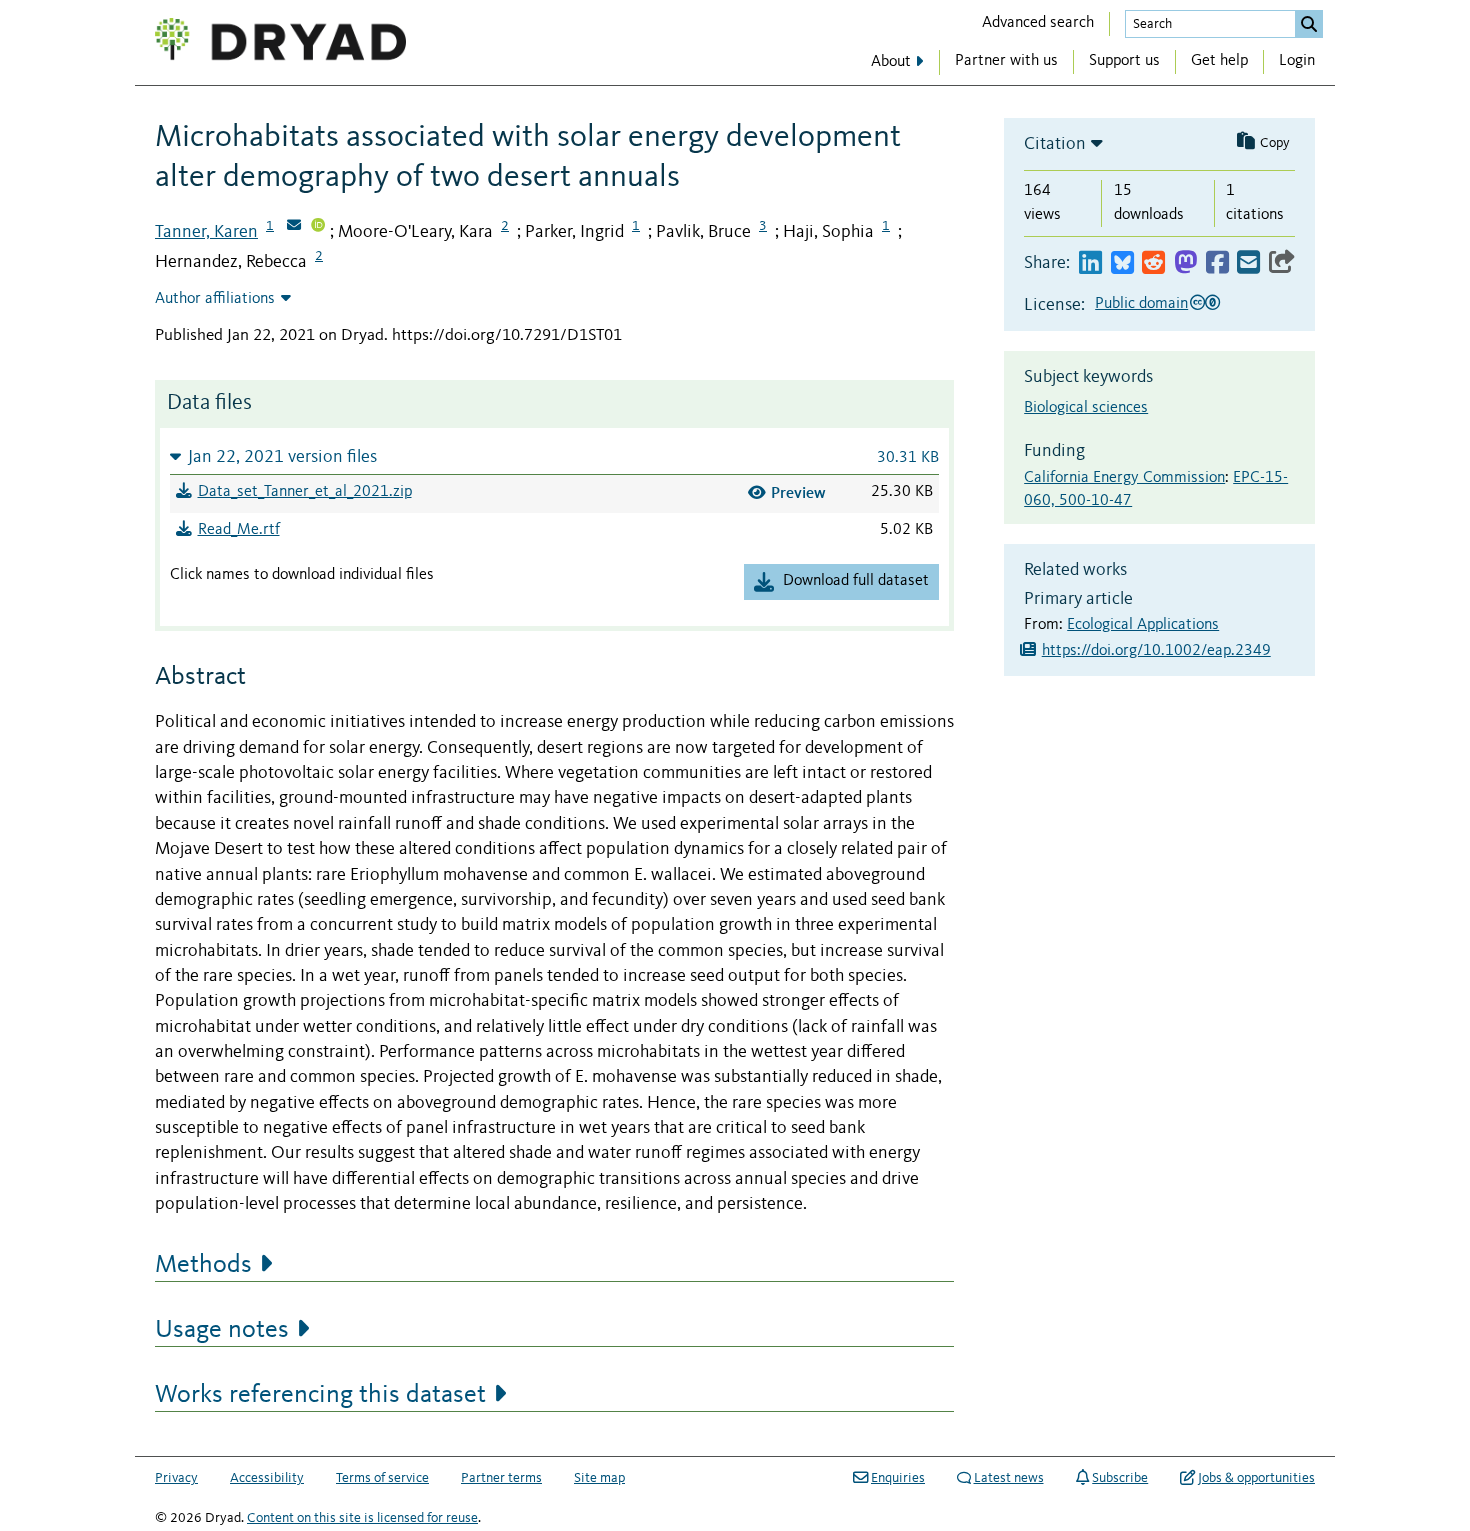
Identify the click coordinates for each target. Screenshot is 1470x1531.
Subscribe (1120, 1478)
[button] (554, 456)
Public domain (1141, 304)
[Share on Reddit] (1153, 263)
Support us (1124, 61)
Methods (203, 1265)
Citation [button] (1055, 144)
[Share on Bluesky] (1122, 263)
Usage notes (222, 1330)
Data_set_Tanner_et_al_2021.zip (305, 492)
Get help (1219, 61)
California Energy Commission (1124, 478)
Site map (599, 1478)
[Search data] (1309, 24)
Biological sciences (1086, 408)
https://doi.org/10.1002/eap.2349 (1156, 651)
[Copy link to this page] (1282, 263)
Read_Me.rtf (239, 530)
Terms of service (382, 1478)
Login (1297, 61)
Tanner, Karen (206, 232)
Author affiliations (215, 299)
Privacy (176, 1478)
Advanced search (1038, 23)
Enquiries (898, 1478)
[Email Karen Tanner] (294, 227)
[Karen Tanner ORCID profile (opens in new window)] (318, 227)
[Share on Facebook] (1217, 263)
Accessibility (267, 1478)
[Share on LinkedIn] (1090, 263)
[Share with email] (1248, 263)
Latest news (1009, 1478)
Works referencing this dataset (320, 1395)
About (891, 62)
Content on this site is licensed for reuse (362, 1518)
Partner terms (501, 1478)
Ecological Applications (1143, 625)
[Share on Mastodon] (1185, 263)
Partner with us (1006, 61)
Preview (798, 492)
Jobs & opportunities (1256, 1478)
